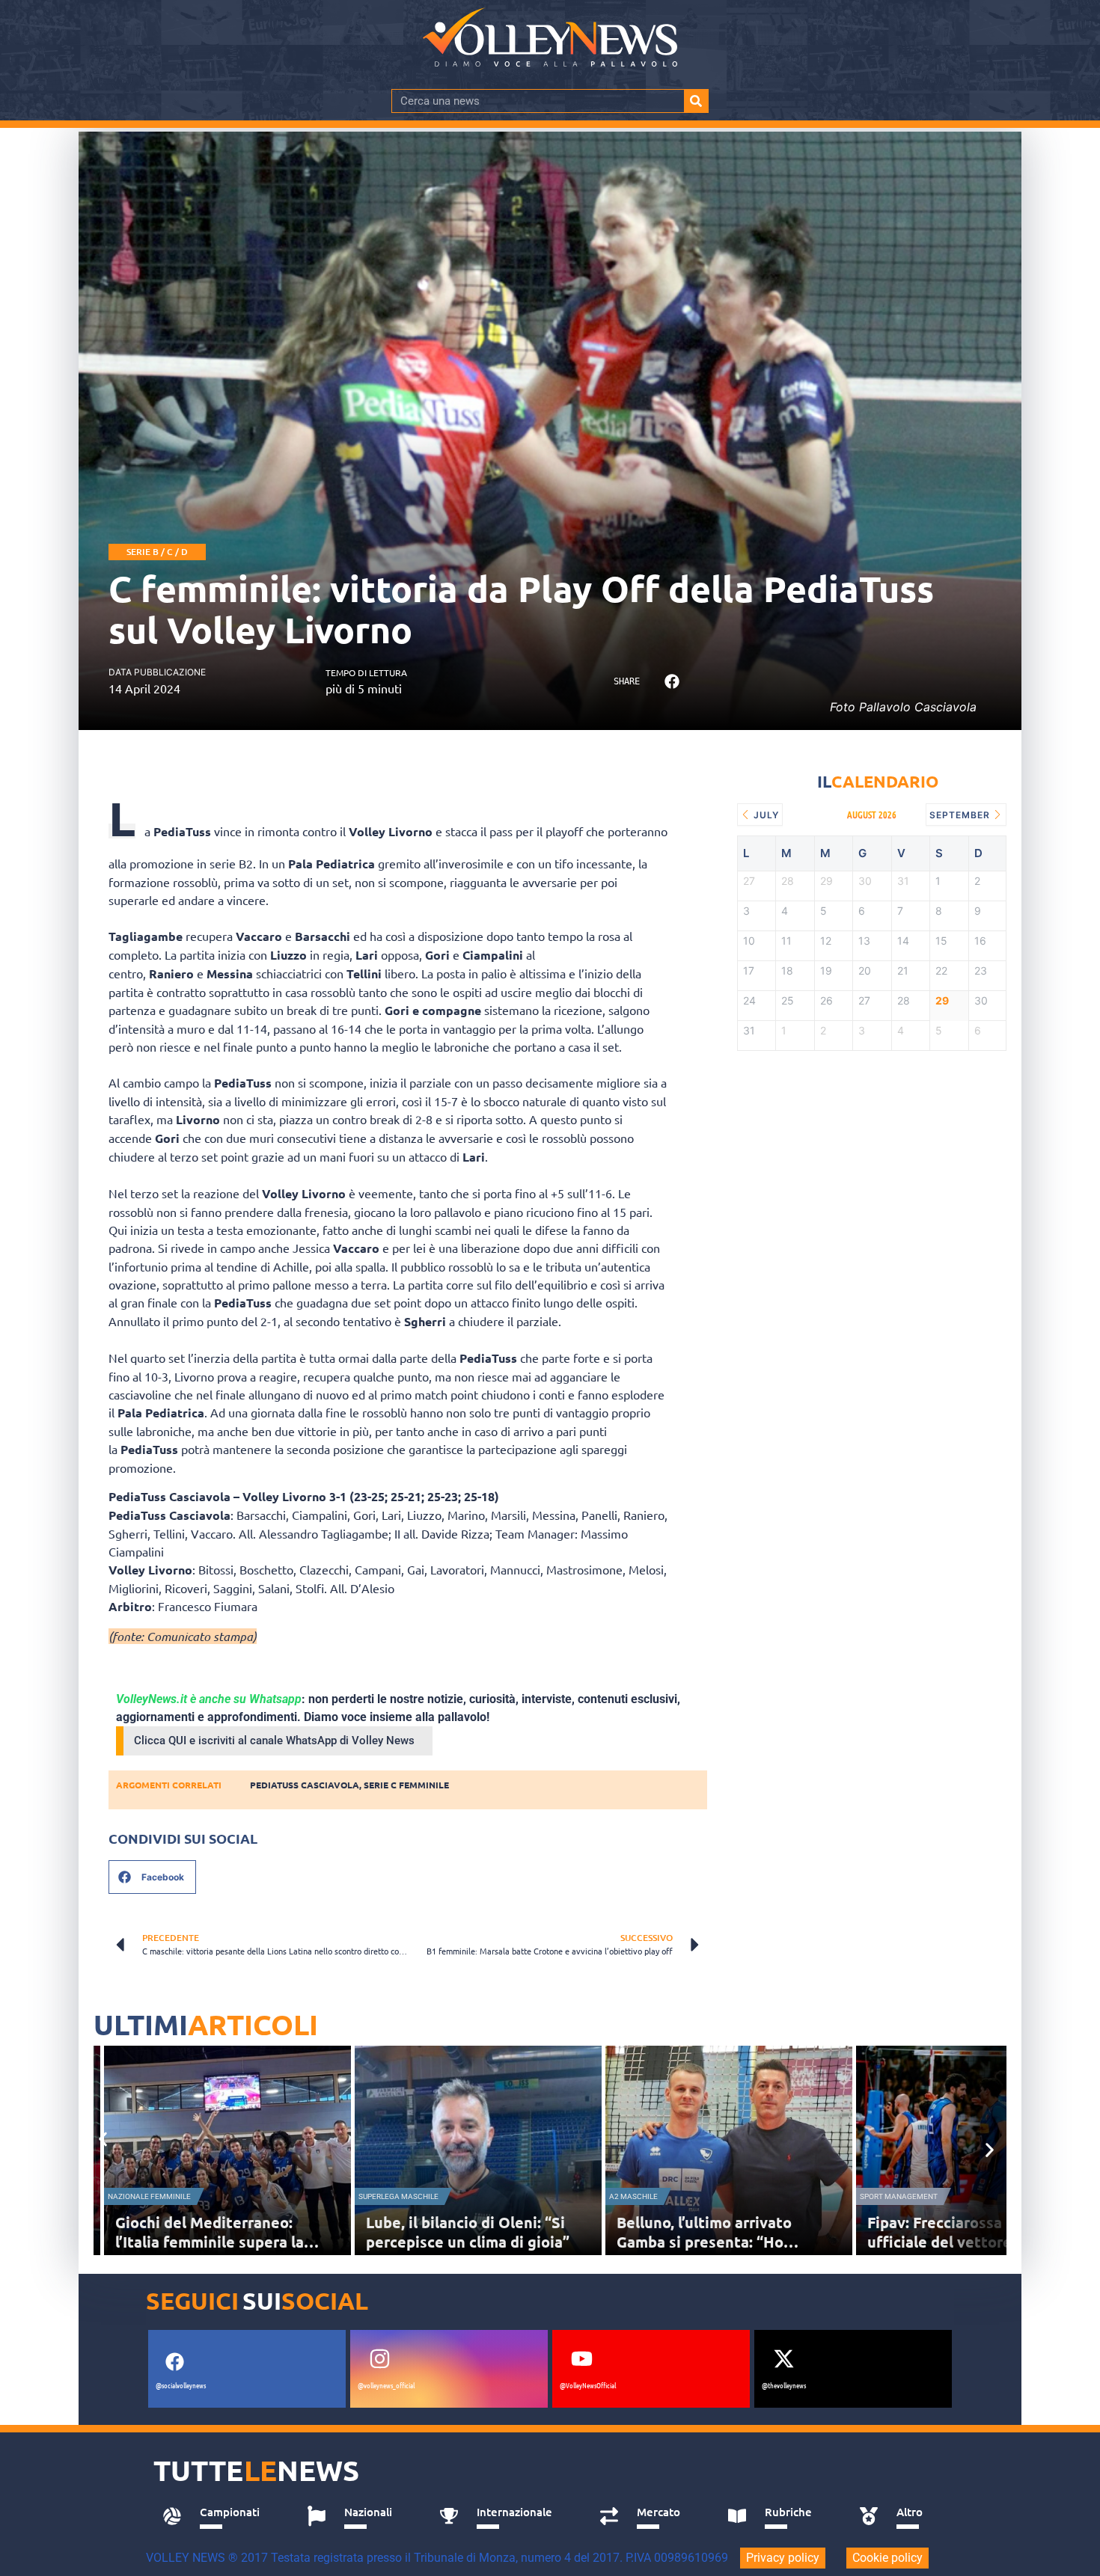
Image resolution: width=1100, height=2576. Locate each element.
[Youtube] (581, 2359)
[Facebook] (174, 2362)
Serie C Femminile (406, 1785)
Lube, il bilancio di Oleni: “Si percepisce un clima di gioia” (468, 2232)
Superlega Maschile (398, 2196)
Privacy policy (783, 2558)
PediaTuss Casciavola (305, 1785)
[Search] (696, 101)
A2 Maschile (633, 2196)
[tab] (218, 2516)
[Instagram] (379, 2359)
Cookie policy (887, 2558)
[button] (672, 682)
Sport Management (899, 2196)
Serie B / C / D (157, 552)
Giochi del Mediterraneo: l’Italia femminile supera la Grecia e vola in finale (210, 2242)
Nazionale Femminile (149, 2196)
